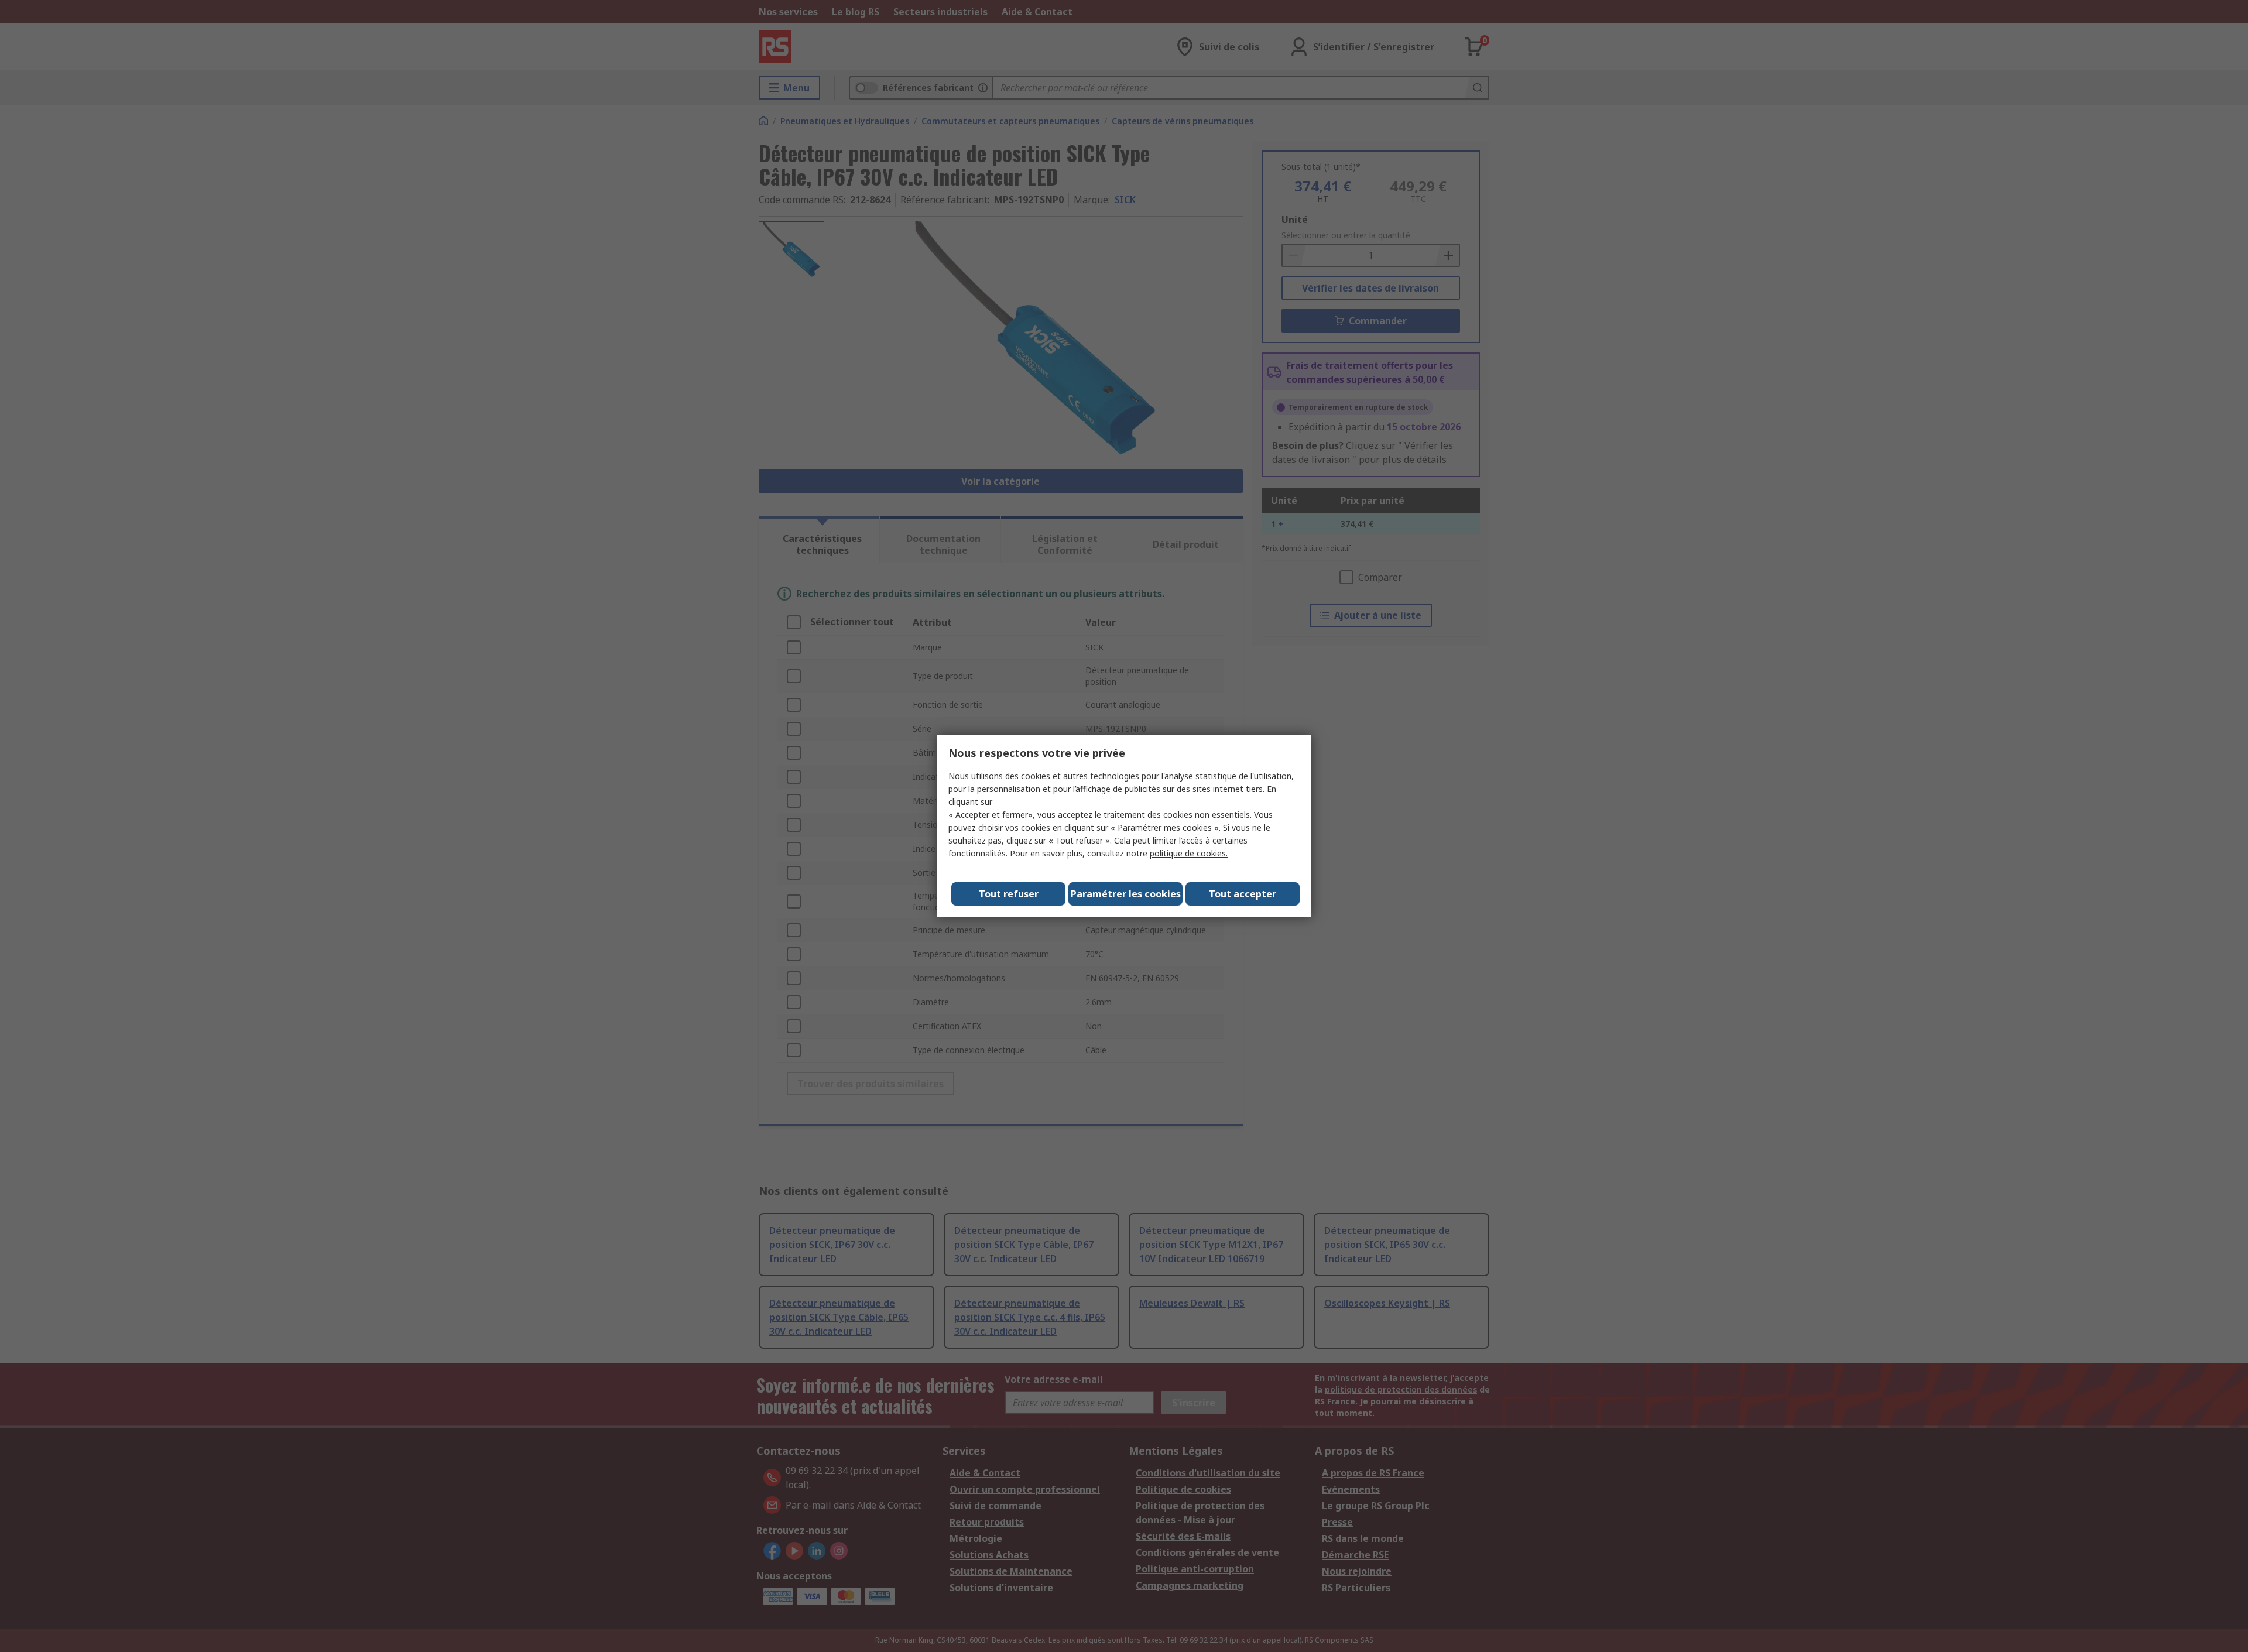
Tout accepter (1243, 894)
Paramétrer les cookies (1126, 894)
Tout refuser (1009, 894)
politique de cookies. (1189, 853)
